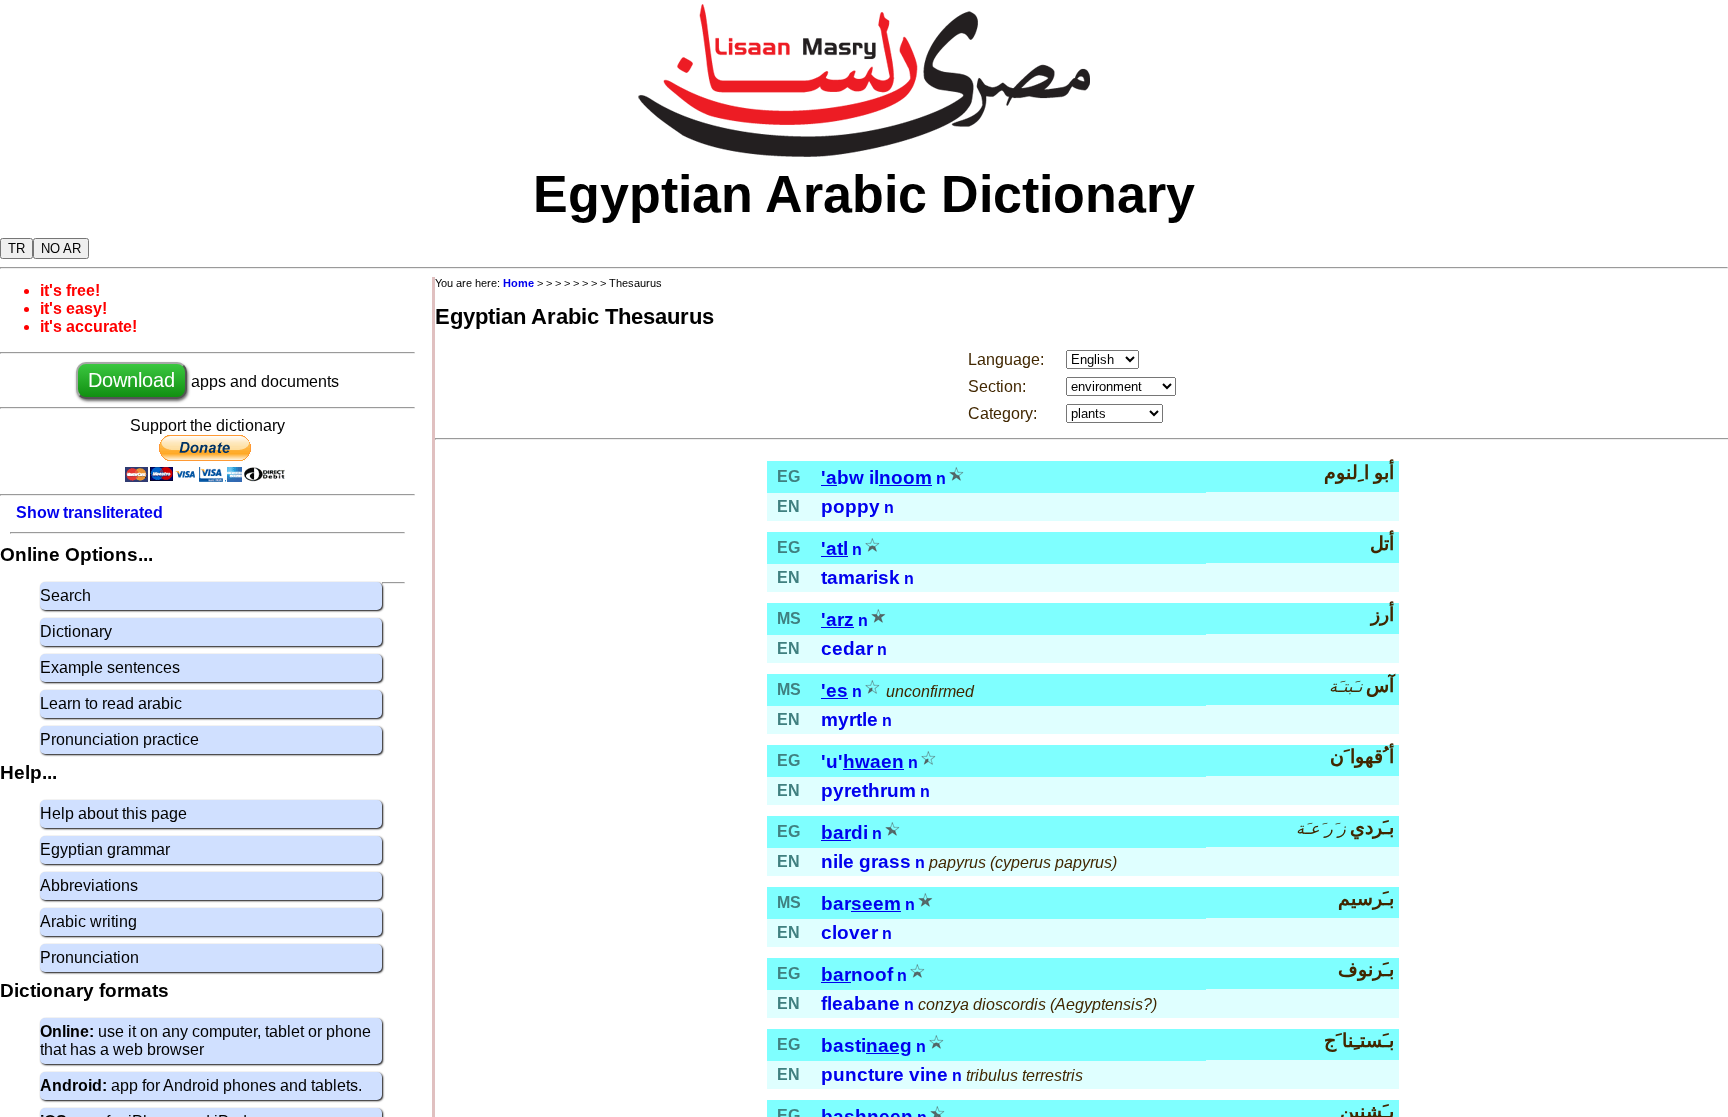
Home (518, 283)
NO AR (61, 248)
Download (131, 380)
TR (16, 248)
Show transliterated (89, 512)
